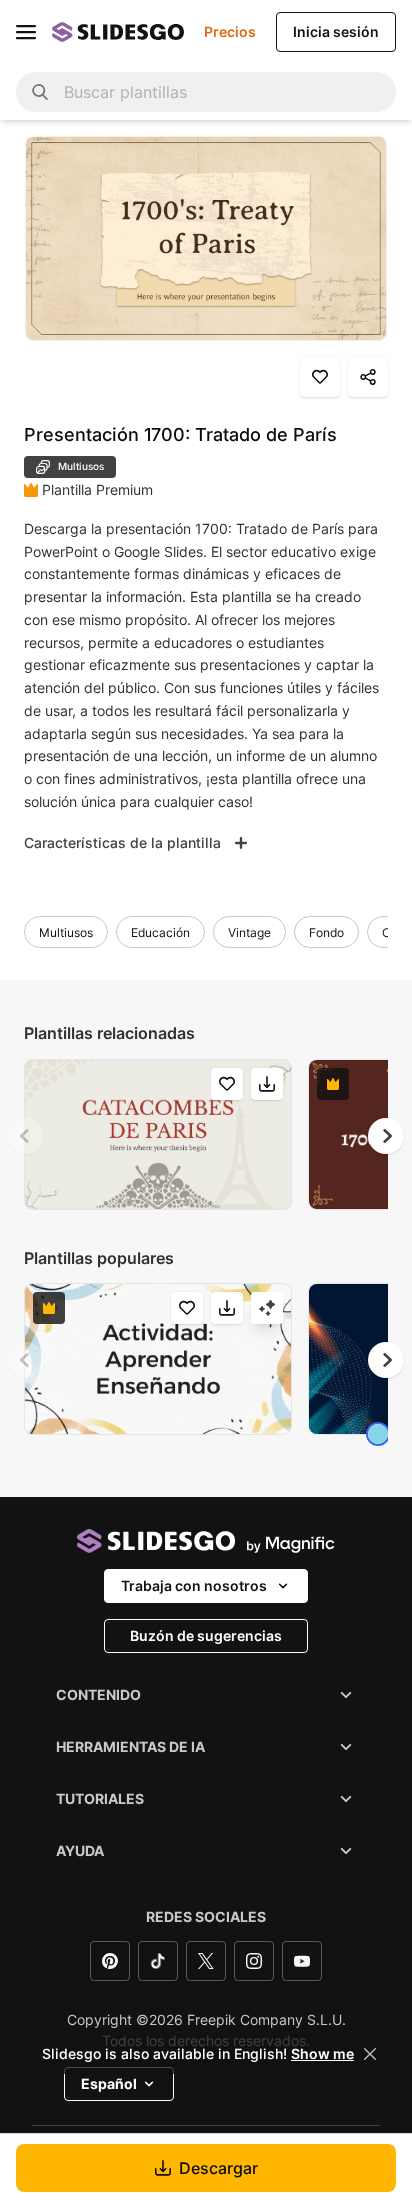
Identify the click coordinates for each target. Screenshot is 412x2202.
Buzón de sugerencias (206, 1635)
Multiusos (66, 932)
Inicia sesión (336, 31)
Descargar (218, 2168)
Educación (160, 932)
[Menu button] (26, 32)
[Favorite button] (320, 377)
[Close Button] (370, 2054)
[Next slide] (386, 1136)
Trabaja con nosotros (194, 1585)
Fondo (326, 932)
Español (109, 2083)
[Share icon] (368, 377)
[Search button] (40, 92)
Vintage (249, 932)
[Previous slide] (26, 1136)
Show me (322, 2054)
